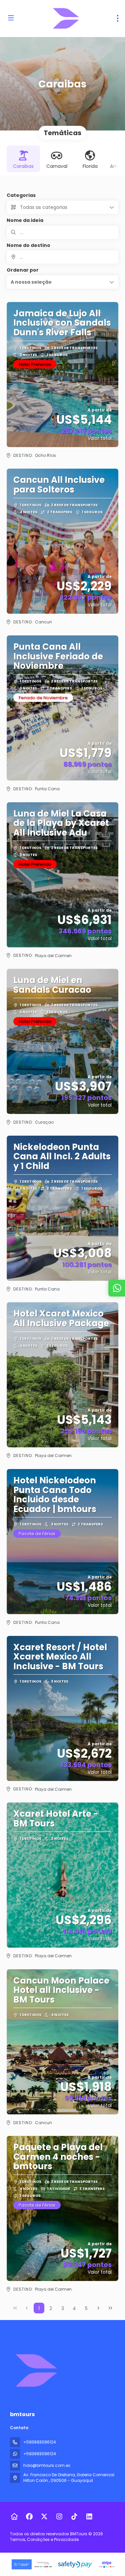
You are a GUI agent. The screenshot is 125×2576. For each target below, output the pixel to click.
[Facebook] (29, 2517)
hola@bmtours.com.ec (47, 2465)
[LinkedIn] (89, 2517)
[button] (62, 282)
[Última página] (110, 2308)
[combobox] (62, 257)
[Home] (14, 2517)
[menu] (118, 18)
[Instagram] (59, 2517)
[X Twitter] (44, 2517)
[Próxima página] (98, 2308)
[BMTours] (36, 2370)
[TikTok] (74, 2517)
